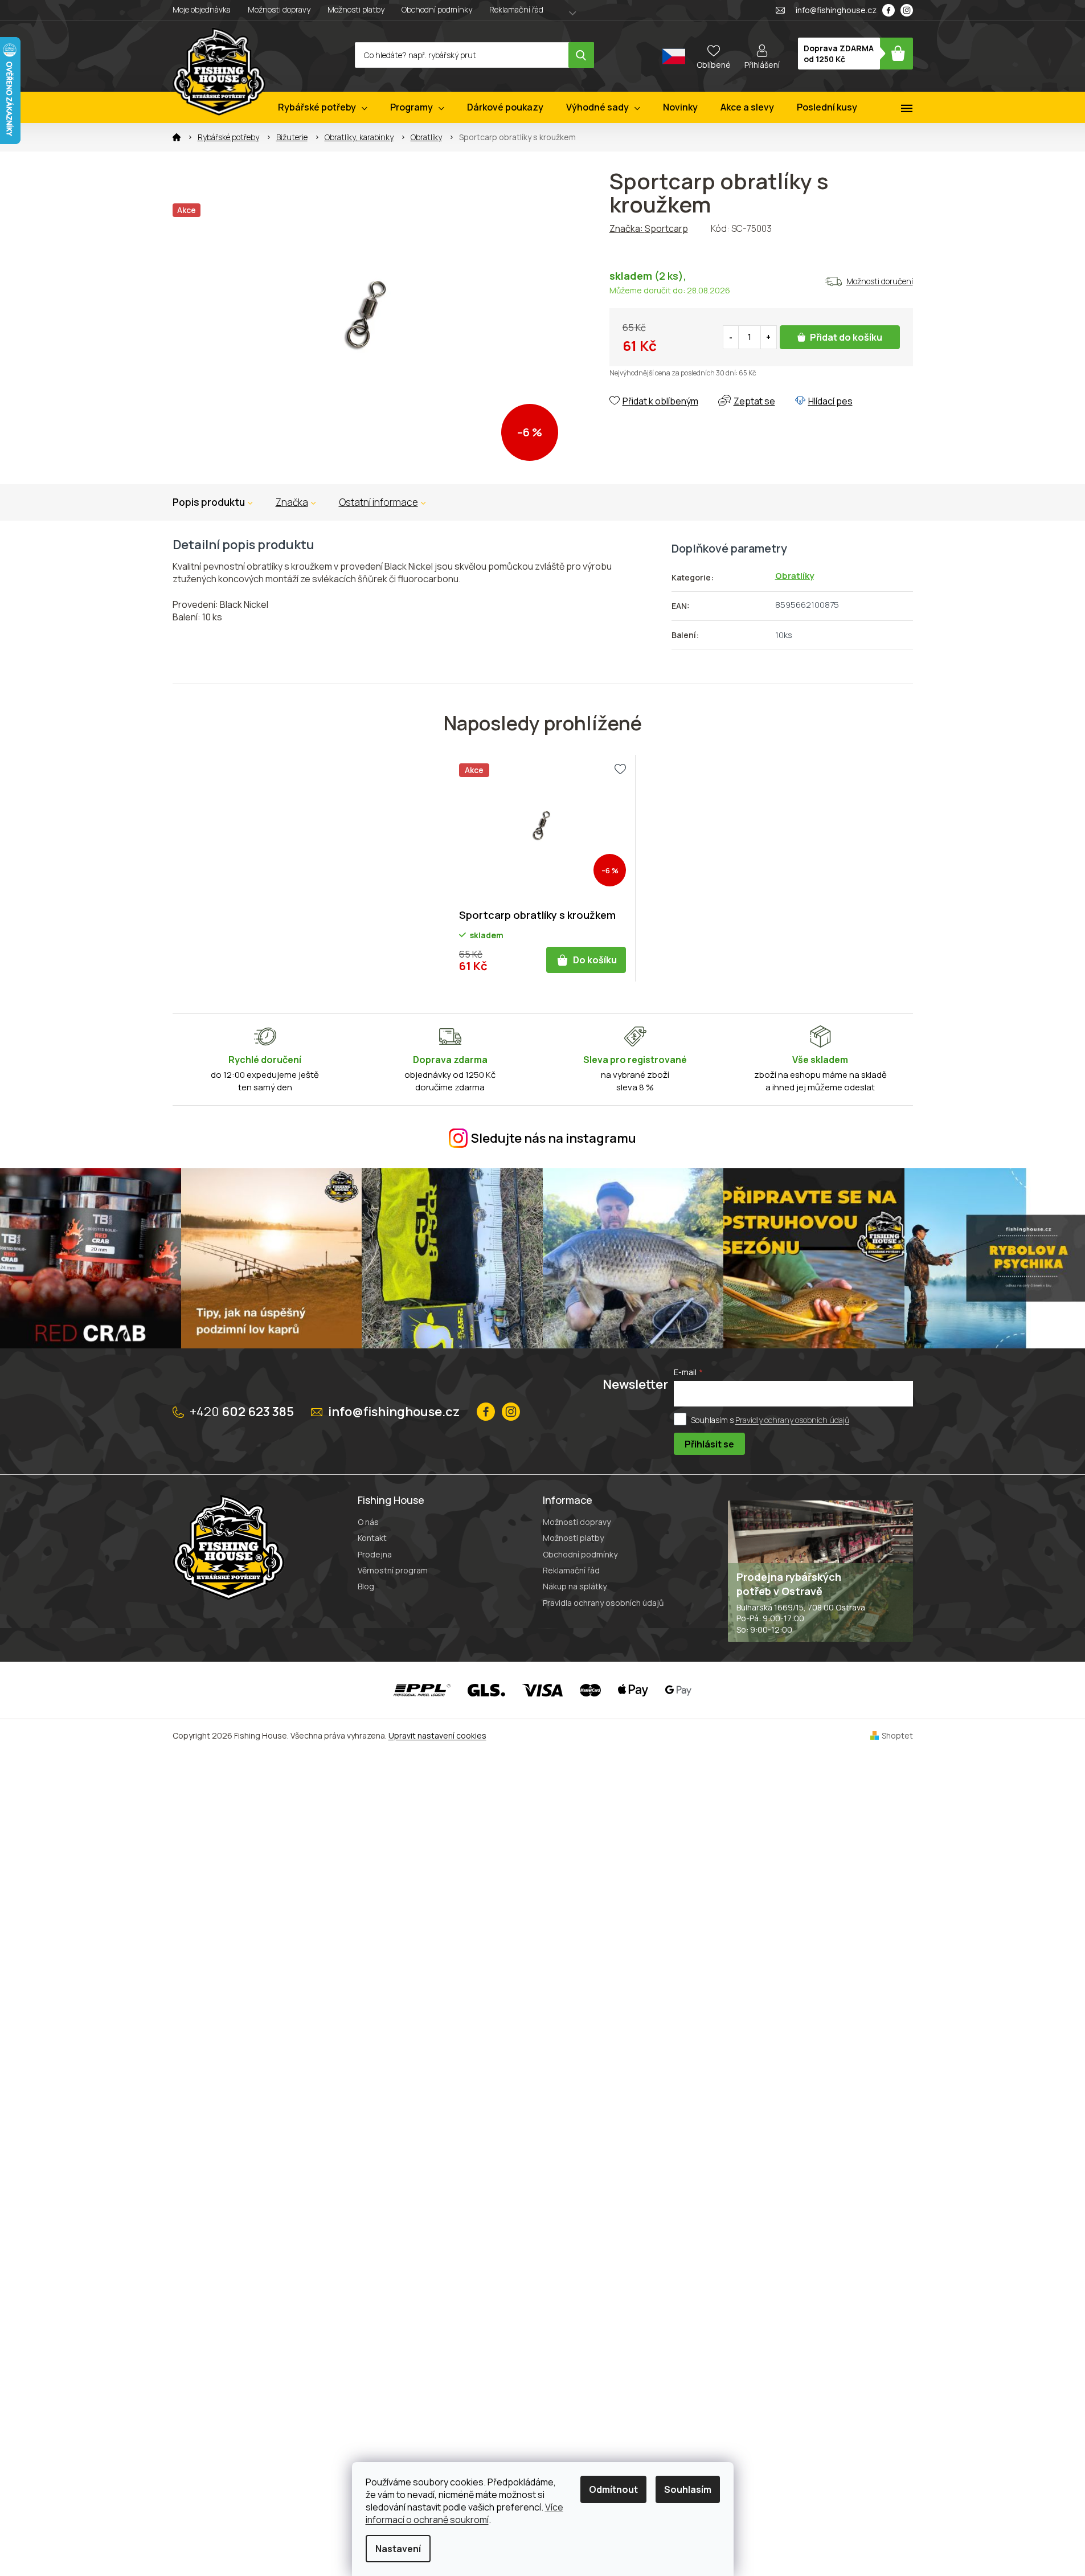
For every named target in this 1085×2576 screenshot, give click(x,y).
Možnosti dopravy (279, 9)
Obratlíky (795, 576)
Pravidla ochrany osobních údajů (603, 1603)
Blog (366, 1586)
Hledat (581, 55)
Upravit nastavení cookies (437, 1735)
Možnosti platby (356, 9)
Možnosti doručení (880, 281)
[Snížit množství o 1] (731, 337)
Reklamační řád (516, 9)
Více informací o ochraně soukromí (464, 2513)
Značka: (649, 228)
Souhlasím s (770, 1420)
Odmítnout (613, 2489)
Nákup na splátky (575, 1586)
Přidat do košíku (846, 337)
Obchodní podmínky (437, 9)
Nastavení (398, 2549)
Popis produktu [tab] (209, 502)
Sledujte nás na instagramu (554, 1138)
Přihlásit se (709, 1444)
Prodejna (375, 1554)
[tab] (296, 502)
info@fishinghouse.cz (394, 1412)
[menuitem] (323, 107)
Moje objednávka (202, 9)
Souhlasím (688, 2489)
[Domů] (177, 137)
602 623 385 (242, 1412)
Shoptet (897, 1735)
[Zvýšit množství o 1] (768, 337)
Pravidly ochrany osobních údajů (792, 1420)
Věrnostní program (393, 1570)
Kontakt (372, 1538)
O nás (368, 1522)
